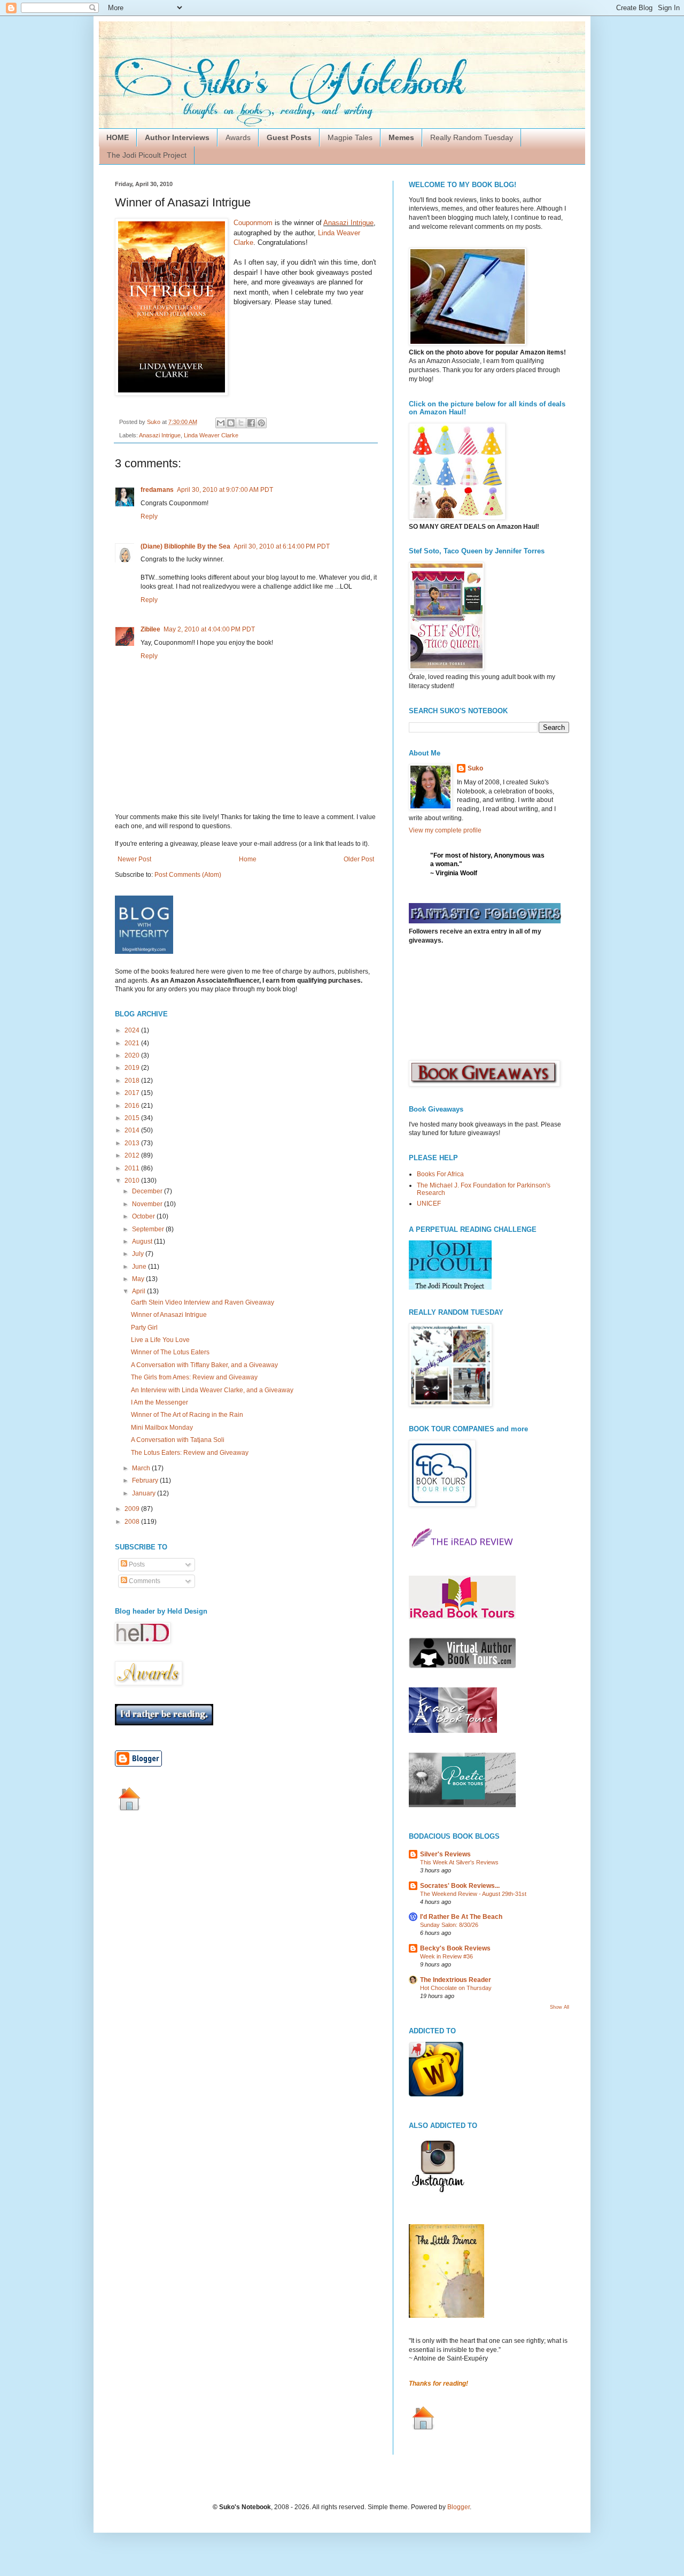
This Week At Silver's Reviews (459, 1862)
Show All (559, 2007)
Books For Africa (440, 1174)
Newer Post (134, 859)
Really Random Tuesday (472, 137)
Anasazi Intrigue (348, 223)
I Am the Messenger (160, 1402)
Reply (149, 516)
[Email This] (221, 423)
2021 (133, 1043)
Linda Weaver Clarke (211, 435)
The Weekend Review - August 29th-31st (473, 1894)
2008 (133, 1522)
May (139, 1279)
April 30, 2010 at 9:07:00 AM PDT (225, 490)
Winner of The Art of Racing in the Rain (187, 1415)
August (143, 1241)
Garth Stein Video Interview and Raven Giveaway (203, 1302)
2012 (133, 1155)
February (146, 1480)
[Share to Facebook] (251, 423)
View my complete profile (445, 830)
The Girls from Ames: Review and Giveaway (194, 1377)
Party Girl (144, 1328)
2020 (133, 1055)
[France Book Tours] (453, 1731)
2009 (133, 1509)
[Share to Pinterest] (261, 423)
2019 (133, 1068)
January (145, 1493)
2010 (133, 1181)
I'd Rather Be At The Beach (461, 1917)
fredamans (157, 490)
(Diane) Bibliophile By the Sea (185, 546)
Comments (144, 1581)
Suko (475, 768)
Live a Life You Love (160, 1340)
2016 (133, 1106)
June (140, 1267)
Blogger (458, 2507)
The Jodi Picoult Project (147, 155)
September (149, 1229)
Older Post (359, 859)
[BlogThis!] (231, 423)
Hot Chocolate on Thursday (456, 1988)
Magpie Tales (350, 137)
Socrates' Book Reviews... (460, 1886)
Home (248, 859)
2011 (133, 1168)
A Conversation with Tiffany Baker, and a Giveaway (204, 1365)
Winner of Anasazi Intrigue (169, 1315)
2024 (133, 1030)
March (142, 1468)
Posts (136, 1564)
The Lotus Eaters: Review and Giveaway (190, 1453)
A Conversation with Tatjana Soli (178, 1440)
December (148, 1191)
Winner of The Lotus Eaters (170, 1352)
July (139, 1254)
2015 (133, 1118)
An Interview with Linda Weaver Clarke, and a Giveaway (212, 1390)
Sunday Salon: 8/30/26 (449, 1925)
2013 (133, 1143)
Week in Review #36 (446, 1956)
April (139, 1291)
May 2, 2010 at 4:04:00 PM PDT (209, 629)
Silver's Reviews (445, 1854)
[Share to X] (241, 423)
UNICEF (429, 1204)
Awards (238, 137)
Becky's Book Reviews (455, 1948)
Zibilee (150, 629)
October (144, 1216)
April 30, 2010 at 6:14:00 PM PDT (282, 546)
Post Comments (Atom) (188, 875)
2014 (133, 1130)
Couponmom (253, 223)
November (148, 1204)
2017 (133, 1093)
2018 (133, 1081)
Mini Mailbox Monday (162, 1428)
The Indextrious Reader (456, 1980)
